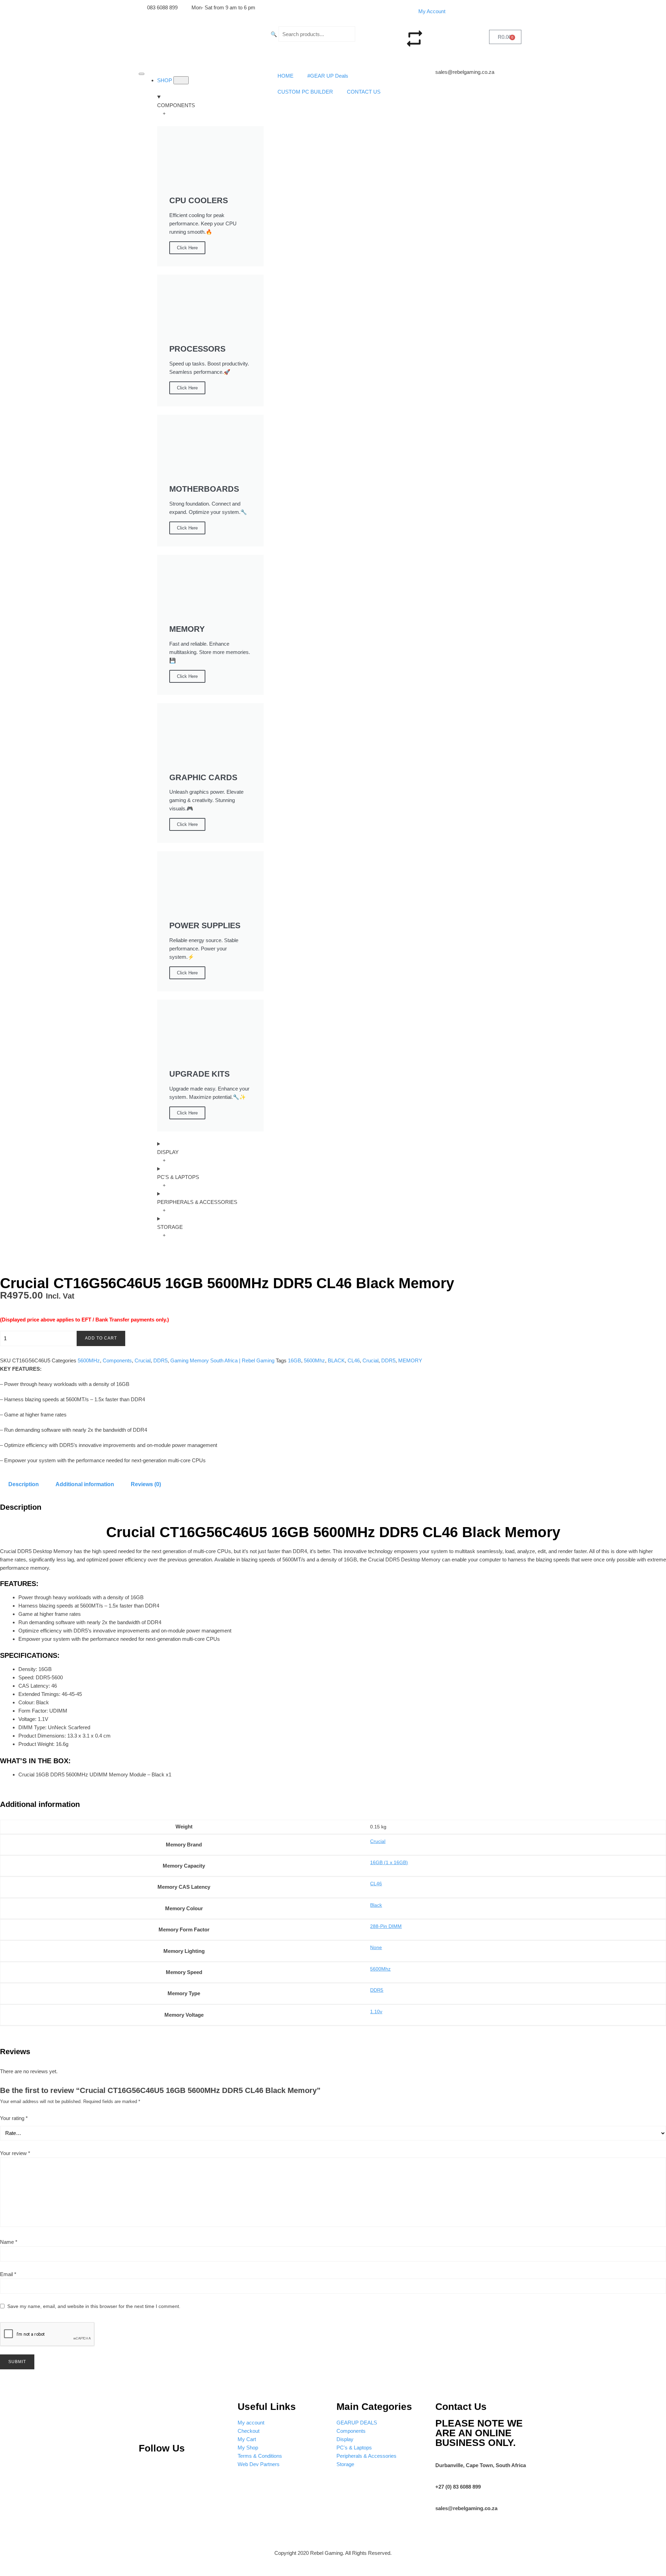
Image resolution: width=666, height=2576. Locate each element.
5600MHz (89, 1360)
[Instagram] (170, 2469)
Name (9, 2242)
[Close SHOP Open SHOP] (181, 80)
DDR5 (160, 1360)
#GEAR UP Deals (328, 76)
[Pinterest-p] (147, 2469)
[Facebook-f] (216, 2469)
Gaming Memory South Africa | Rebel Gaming (222, 1360)
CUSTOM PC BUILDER (305, 92)
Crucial (143, 1360)
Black (376, 1905)
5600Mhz (314, 1360)
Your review (15, 2153)
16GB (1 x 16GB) (389, 1862)
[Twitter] (194, 2469)
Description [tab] (24, 1484)
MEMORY (410, 1360)
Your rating (14, 2118)
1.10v (376, 2011)
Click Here (187, 248)
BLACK (336, 1360)
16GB (294, 1360)
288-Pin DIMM (386, 1926)
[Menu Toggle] (142, 74)
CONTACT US (364, 92)
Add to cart (101, 1338)
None (376, 1947)
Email (8, 2274)
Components (117, 1360)
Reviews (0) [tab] (146, 1484)
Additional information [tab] (85, 1484)
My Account (432, 11)
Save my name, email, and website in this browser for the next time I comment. (94, 2306)
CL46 (354, 1360)
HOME (285, 76)
